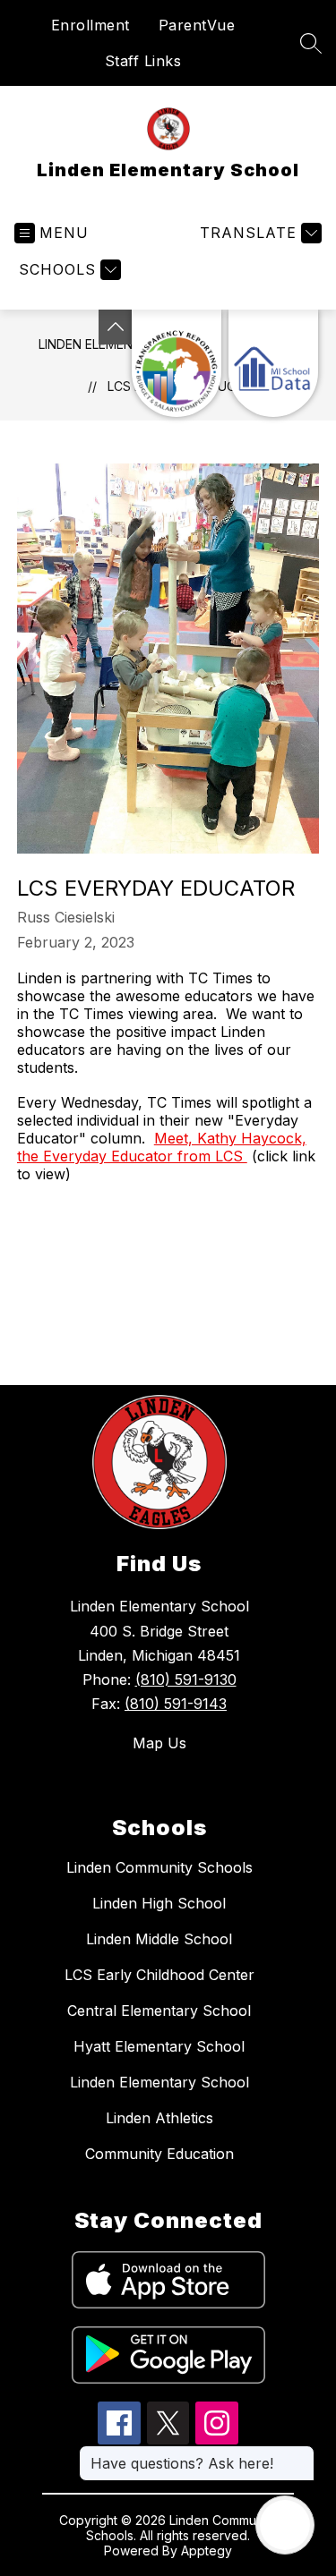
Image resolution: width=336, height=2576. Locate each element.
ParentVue (197, 25)
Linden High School (159, 1903)
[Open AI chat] (285, 2525)
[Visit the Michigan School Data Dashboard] (273, 363)
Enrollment (90, 25)
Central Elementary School (159, 2011)
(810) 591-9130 (186, 1679)
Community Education (159, 2154)
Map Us (159, 1743)
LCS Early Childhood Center (159, 1975)
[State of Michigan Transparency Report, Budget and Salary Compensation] (177, 363)
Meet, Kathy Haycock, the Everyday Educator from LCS (162, 1147)
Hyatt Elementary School (159, 2046)
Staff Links (143, 61)
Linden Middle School (159, 1939)
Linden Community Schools (159, 1867)
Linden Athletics (159, 2118)
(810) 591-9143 (176, 1704)
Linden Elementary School (159, 2082)
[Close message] (300, 2454)
